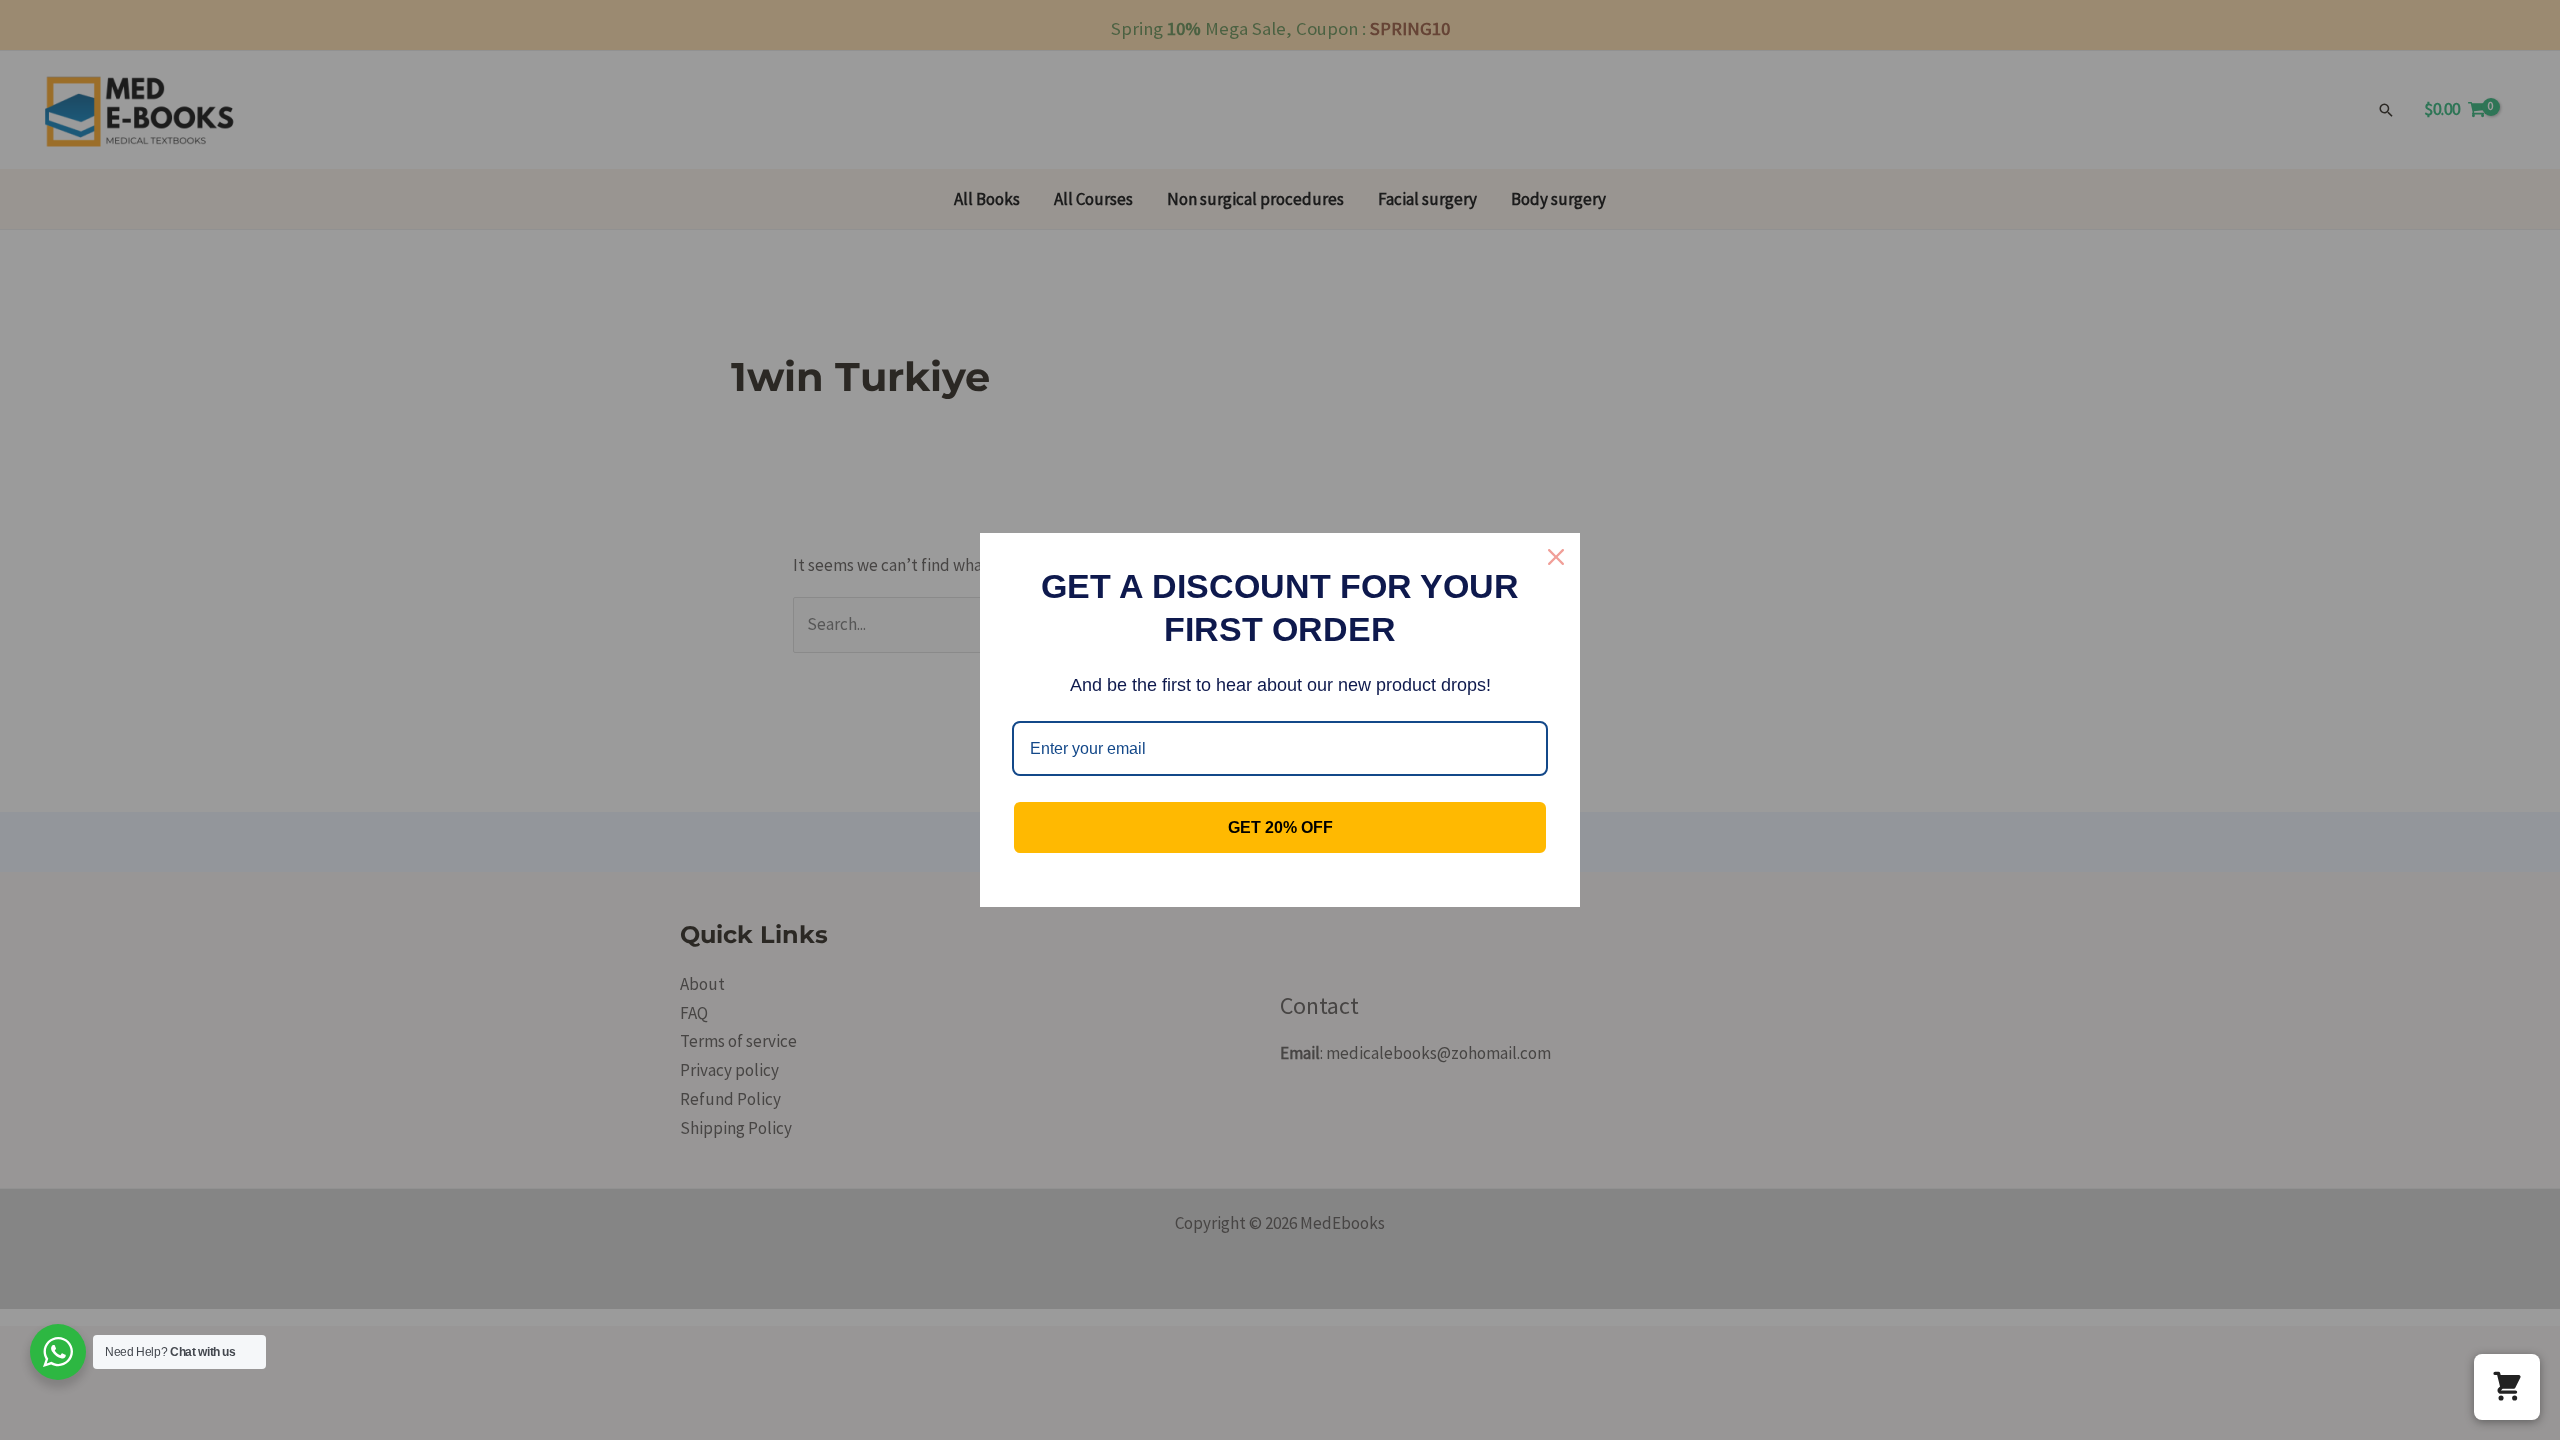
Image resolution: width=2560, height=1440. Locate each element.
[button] (2507, 1387)
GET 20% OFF (1280, 827)
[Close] (1556, 557)
